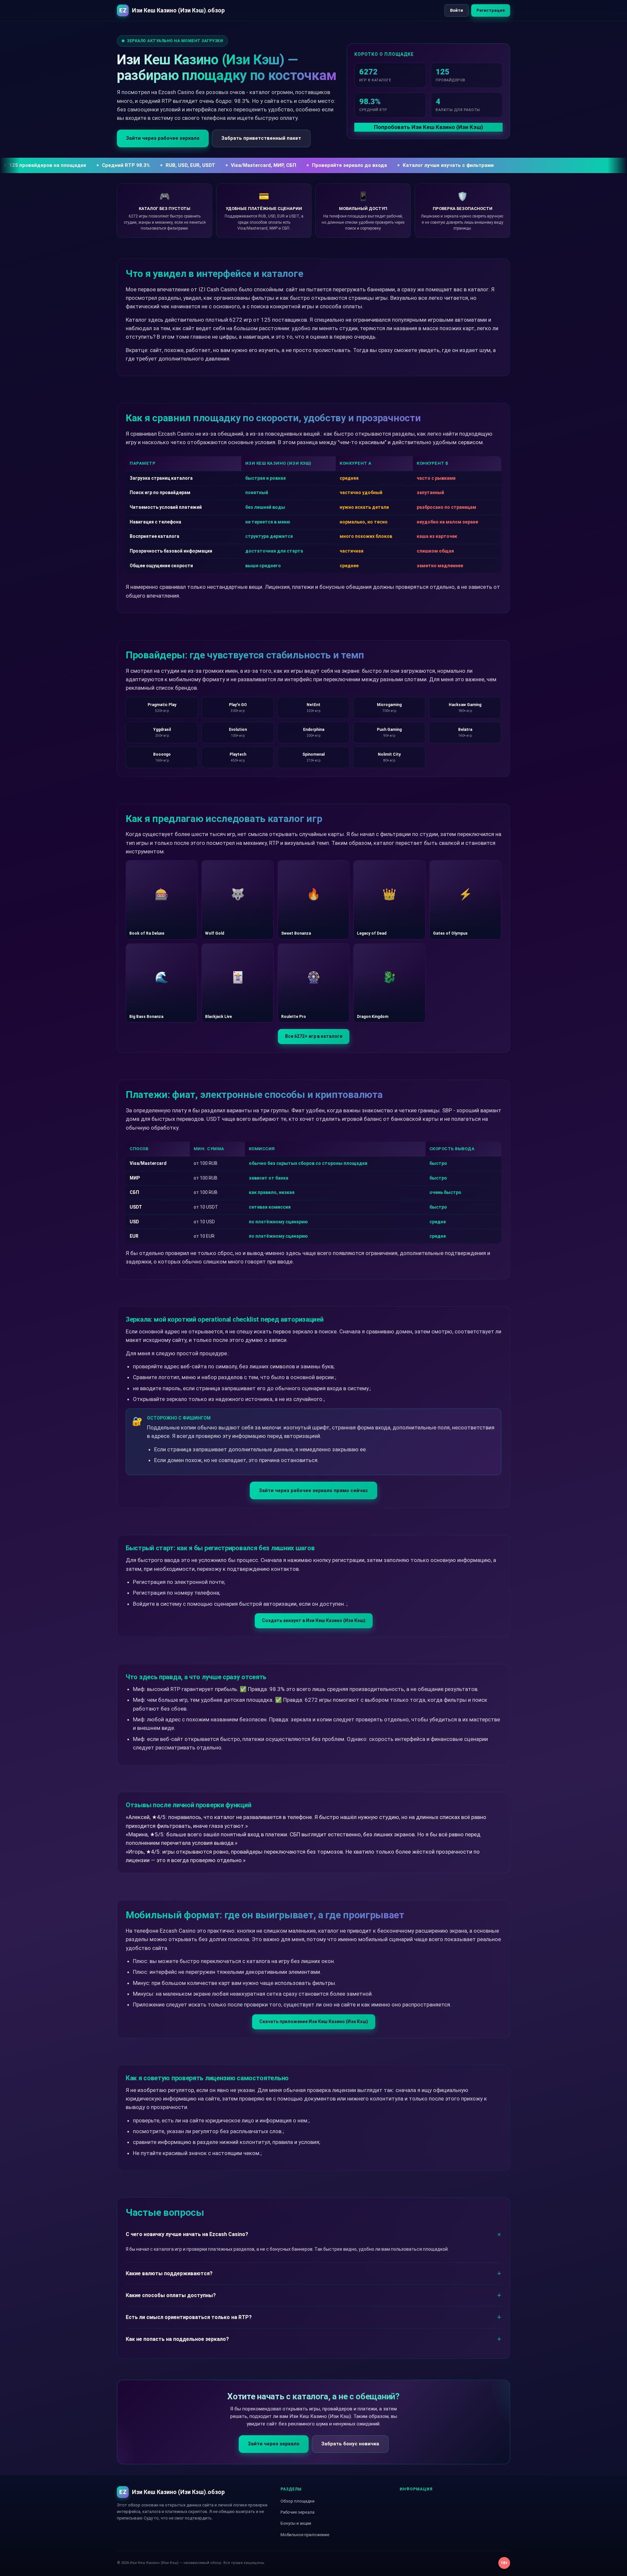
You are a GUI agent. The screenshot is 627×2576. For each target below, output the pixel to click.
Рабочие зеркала (297, 2512)
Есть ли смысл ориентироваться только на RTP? (189, 2317)
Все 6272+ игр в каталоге (314, 1036)
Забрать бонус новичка (350, 2444)
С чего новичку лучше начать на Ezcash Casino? (187, 2234)
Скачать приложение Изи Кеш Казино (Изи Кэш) (314, 2021)
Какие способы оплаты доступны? (171, 2295)
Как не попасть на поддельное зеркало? (177, 2339)
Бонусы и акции (296, 2523)
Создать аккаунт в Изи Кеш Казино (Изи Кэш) (314, 1620)
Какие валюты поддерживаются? (169, 2273)
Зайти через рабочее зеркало (163, 138)
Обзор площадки (297, 2501)
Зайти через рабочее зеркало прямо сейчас (313, 1490)
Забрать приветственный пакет (261, 138)
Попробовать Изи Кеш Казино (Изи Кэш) (428, 127)
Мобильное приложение (305, 2535)
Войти (457, 10)
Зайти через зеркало (274, 2444)
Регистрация (491, 10)
